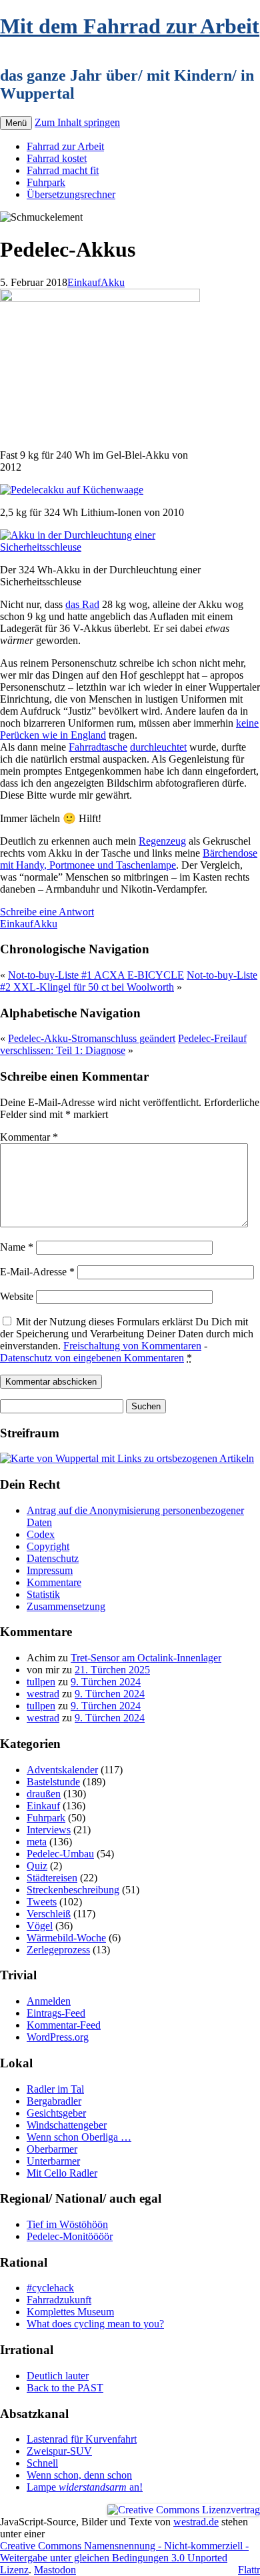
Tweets (42, 1902)
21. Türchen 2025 (112, 1670)
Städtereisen (52, 1878)
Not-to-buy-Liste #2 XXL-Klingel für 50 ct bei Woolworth (129, 981)
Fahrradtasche (98, 747)
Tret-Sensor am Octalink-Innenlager (146, 1658)
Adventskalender (62, 1770)
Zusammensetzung (66, 1606)
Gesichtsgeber (56, 2113)
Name (17, 1247)
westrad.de (196, 2522)
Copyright (48, 1546)
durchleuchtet (158, 747)
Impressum (50, 1570)
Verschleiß (49, 1914)
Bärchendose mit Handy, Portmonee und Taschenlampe (129, 859)
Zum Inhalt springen (77, 122)
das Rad (82, 604)
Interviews (49, 1830)
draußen (44, 1794)
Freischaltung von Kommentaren (132, 1346)
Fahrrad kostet (57, 158)
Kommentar (29, 1137)
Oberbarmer (52, 2149)
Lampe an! (85, 2487)
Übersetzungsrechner (71, 194)
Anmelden (49, 2001)
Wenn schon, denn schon (79, 2475)
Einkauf (84, 282)
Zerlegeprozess (58, 1950)
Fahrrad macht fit (63, 170)
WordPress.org (58, 2037)
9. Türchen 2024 (106, 1682)
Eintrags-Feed (56, 2013)
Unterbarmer (53, 2161)
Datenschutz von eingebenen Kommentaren (92, 1358)
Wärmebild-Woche (66, 1938)
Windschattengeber (67, 2125)
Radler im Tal (55, 2089)
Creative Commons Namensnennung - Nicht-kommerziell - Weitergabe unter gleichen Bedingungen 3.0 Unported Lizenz (124, 2558)
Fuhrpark (46, 182)
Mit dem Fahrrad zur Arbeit (130, 26)
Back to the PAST (65, 2388)
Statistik (43, 1594)
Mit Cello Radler (62, 2173)
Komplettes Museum (70, 2312)
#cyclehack (50, 2288)
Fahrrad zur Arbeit (65, 146)
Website (17, 1296)
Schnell (42, 2463)
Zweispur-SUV (59, 2451)
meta (37, 1842)
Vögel (40, 1926)
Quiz (37, 1866)
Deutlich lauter (58, 2376)
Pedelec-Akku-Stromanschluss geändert (92, 1038)
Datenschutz (53, 1558)
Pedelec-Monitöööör (70, 2236)
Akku (113, 282)
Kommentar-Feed (64, 2025)
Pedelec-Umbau (60, 1854)
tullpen (41, 1682)
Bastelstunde (53, 1782)
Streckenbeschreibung (73, 1890)
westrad (43, 1694)
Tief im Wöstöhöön (67, 2224)
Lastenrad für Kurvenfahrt (82, 2439)
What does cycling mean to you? (95, 2324)
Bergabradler (54, 2101)
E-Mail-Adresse (37, 1272)
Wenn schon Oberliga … (79, 2137)
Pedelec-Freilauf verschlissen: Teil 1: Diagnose (123, 1044)
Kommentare (54, 1582)
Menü (16, 123)
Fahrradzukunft (59, 2300)
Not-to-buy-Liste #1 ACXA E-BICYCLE (96, 975)
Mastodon (55, 2570)
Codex (41, 1534)
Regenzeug (162, 841)
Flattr (249, 2570)
